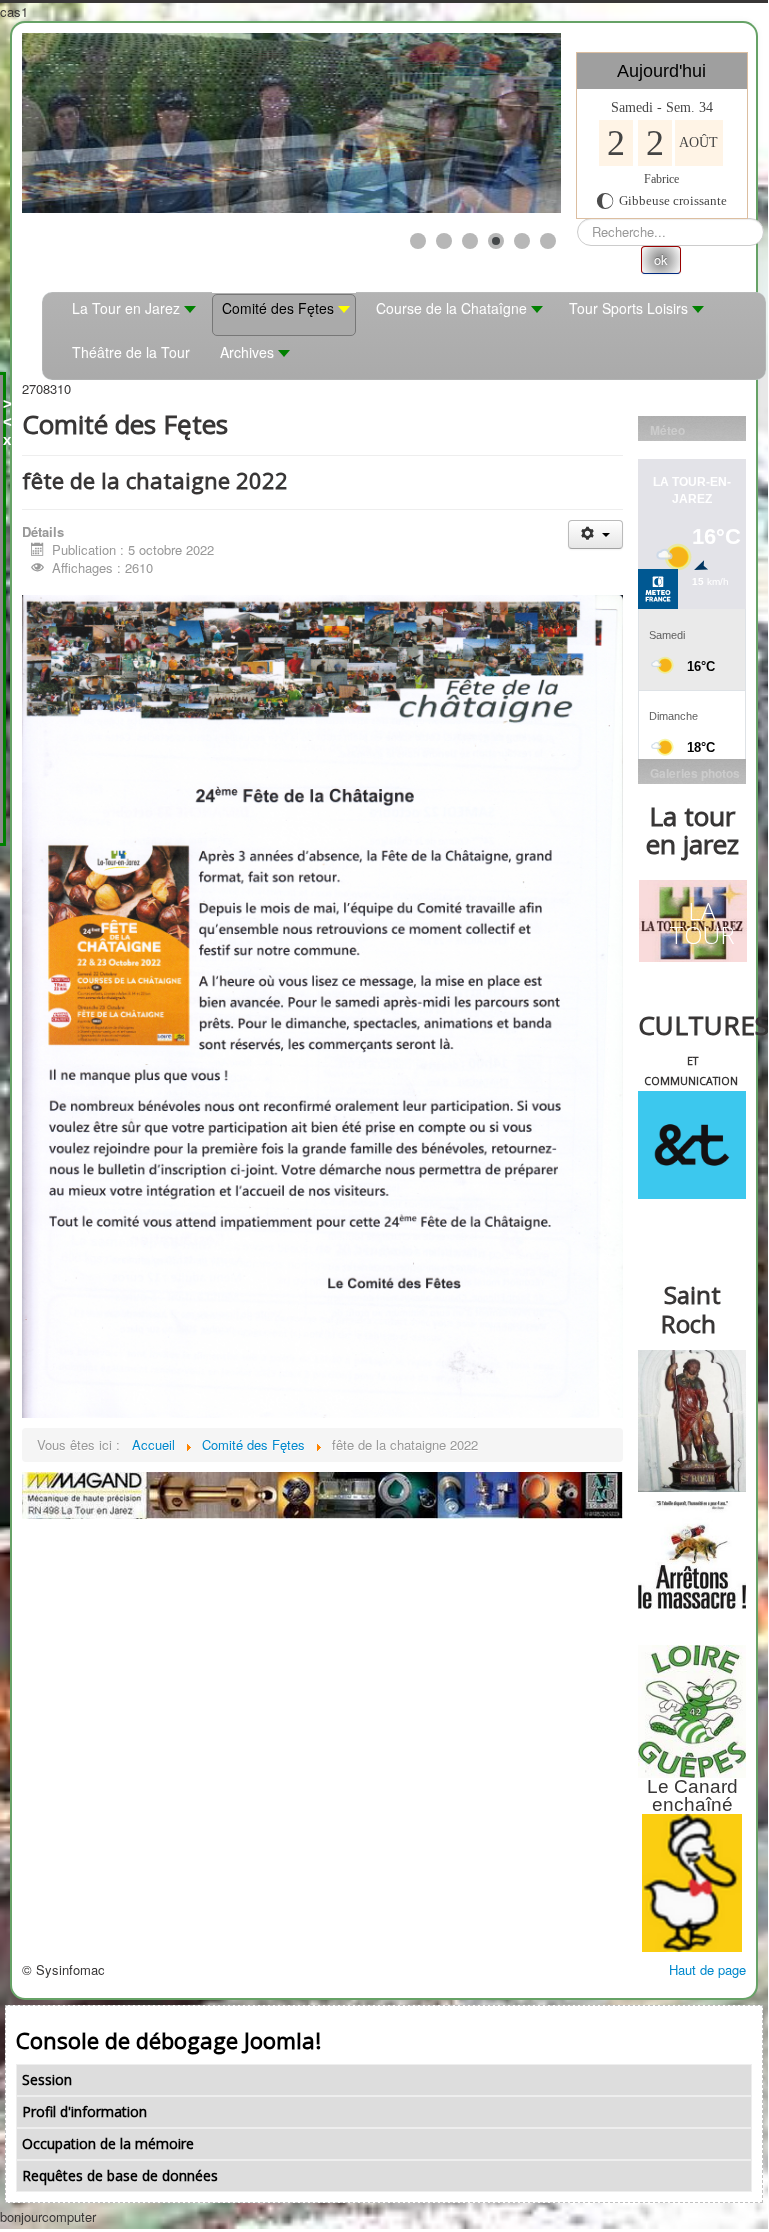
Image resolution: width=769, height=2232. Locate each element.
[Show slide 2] (444, 241)
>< (7, 412)
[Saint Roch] (692, 1421)
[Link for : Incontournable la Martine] (291, 123)
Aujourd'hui (661, 71)
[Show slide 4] (496, 241)
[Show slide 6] (548, 241)
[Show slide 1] (418, 241)
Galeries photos (695, 773)
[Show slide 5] (522, 241)
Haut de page (707, 1969)
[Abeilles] (692, 1555)
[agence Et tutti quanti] (692, 1145)
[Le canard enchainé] (692, 1883)
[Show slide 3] (470, 241)
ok (661, 259)
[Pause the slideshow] (500, 123)
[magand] (322, 1493)
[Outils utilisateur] (595, 534)
